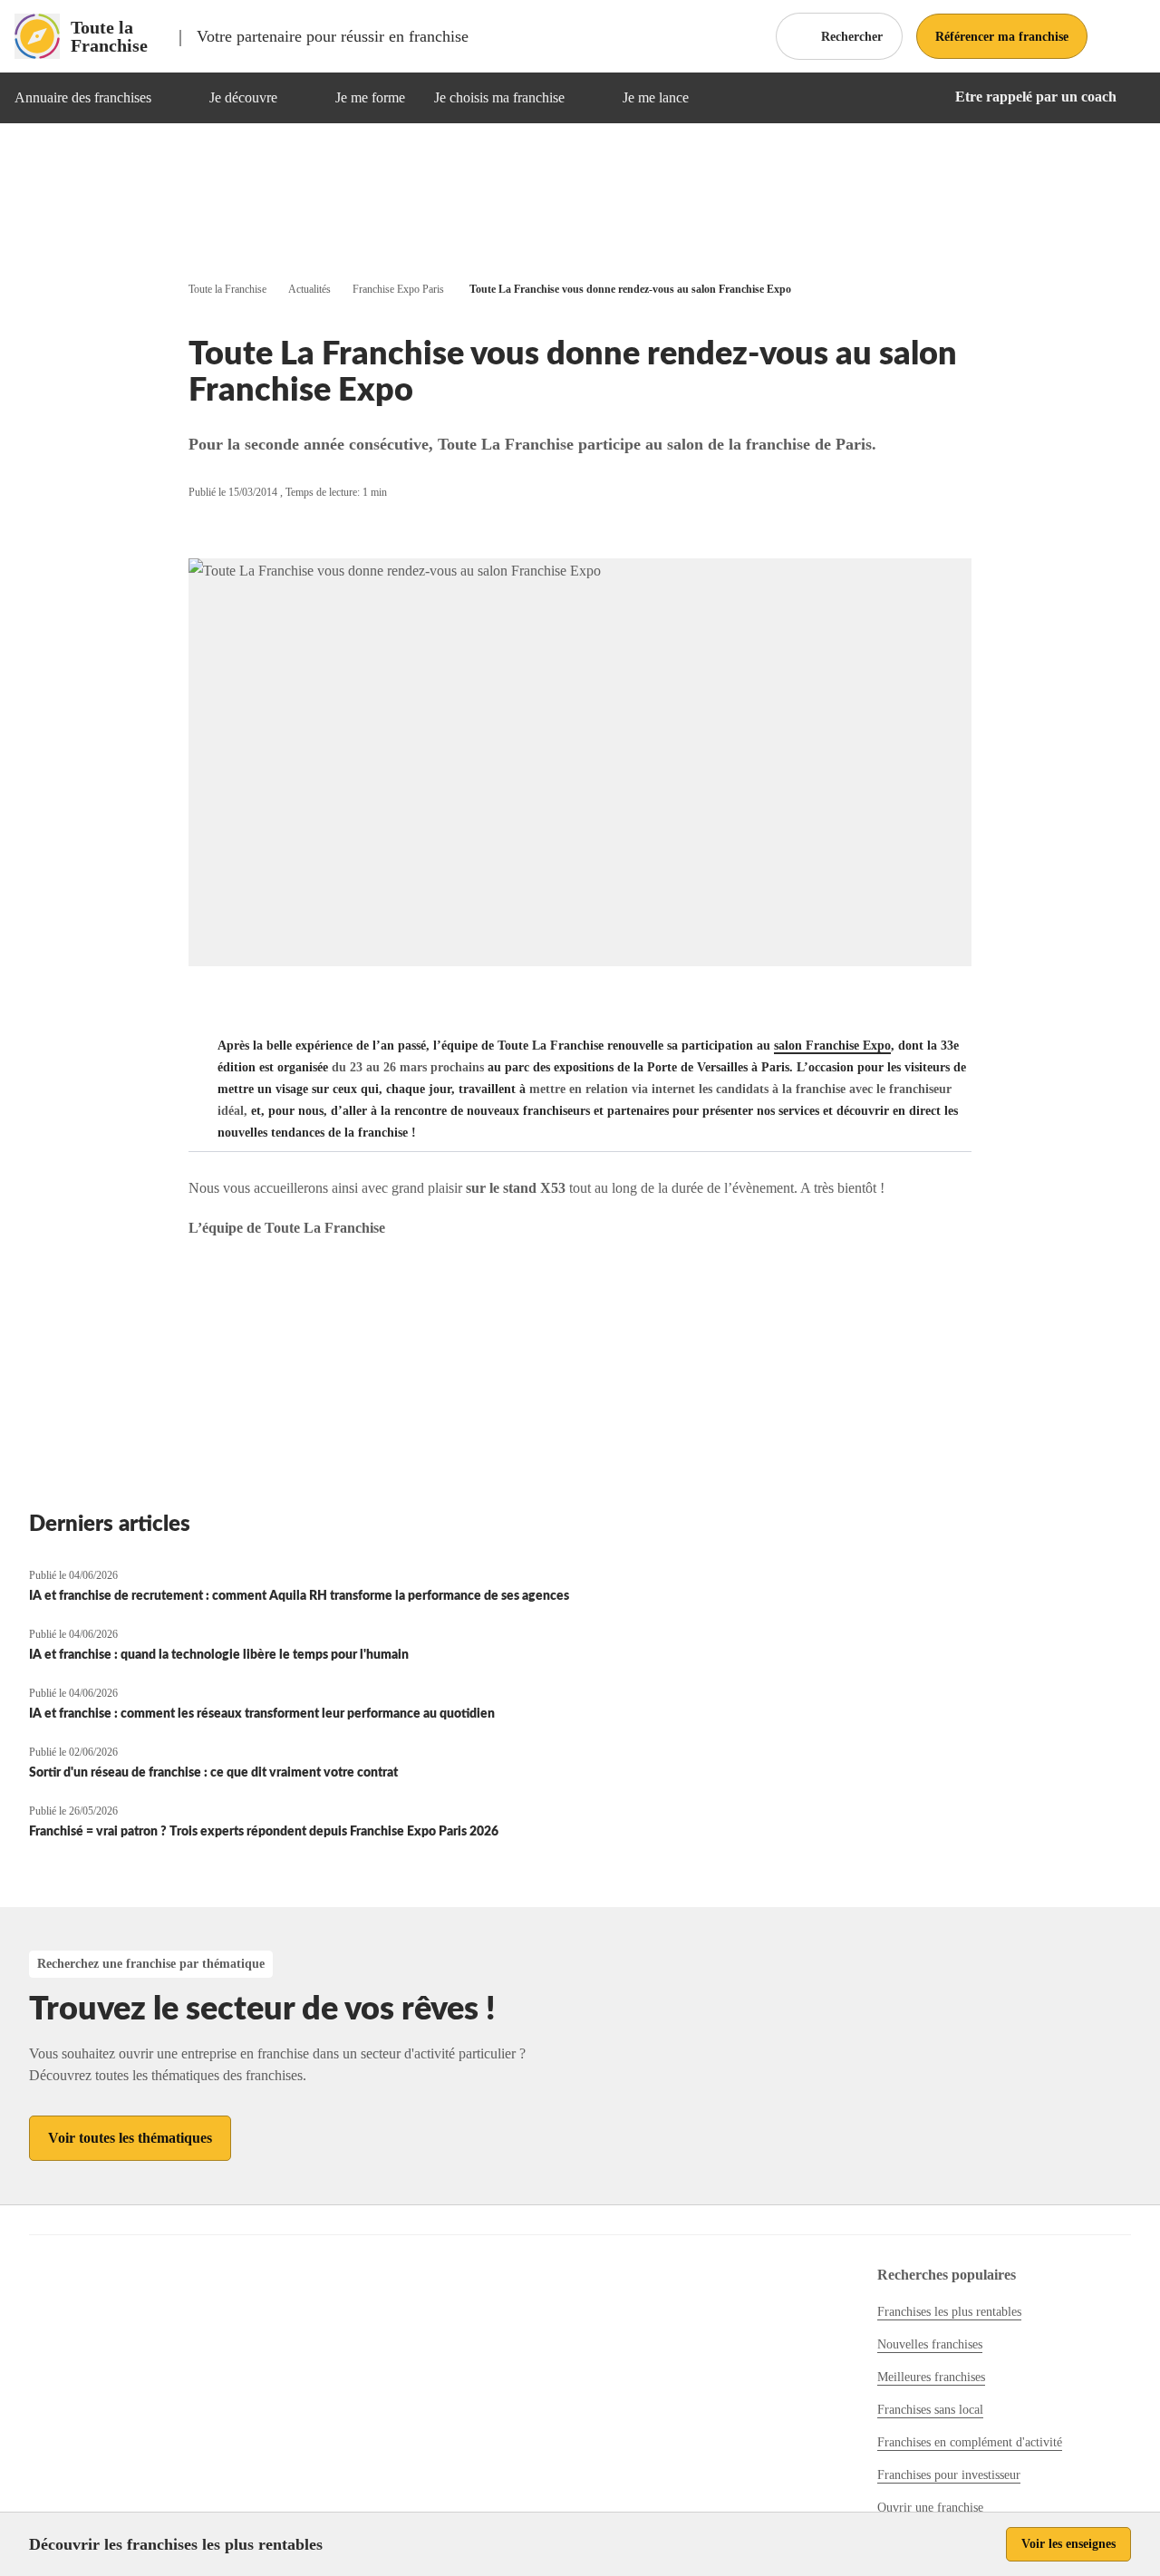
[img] (173, 98)
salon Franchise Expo (832, 1046)
